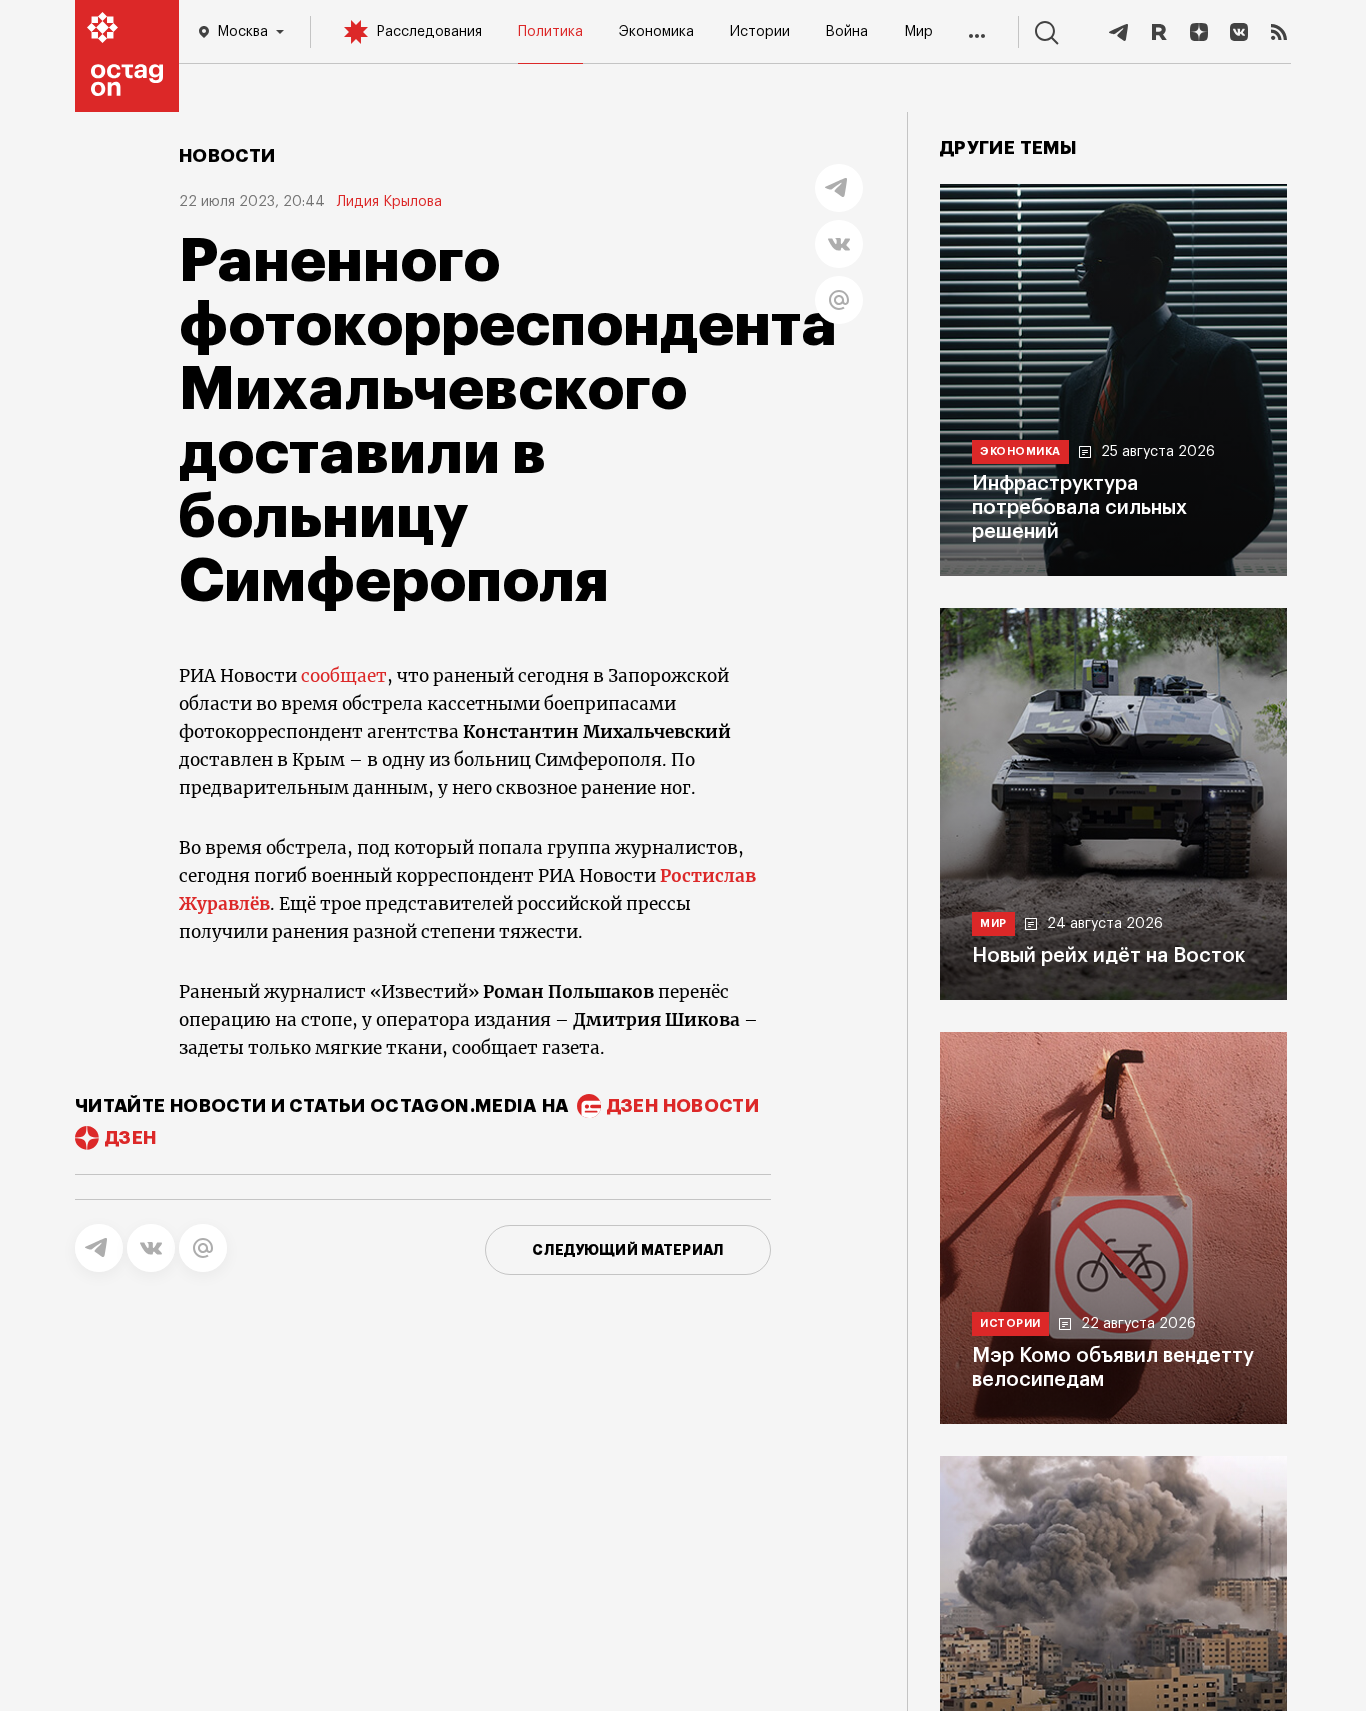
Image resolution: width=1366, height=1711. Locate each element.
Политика (550, 32)
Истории (760, 32)
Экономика (656, 32)
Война (846, 32)
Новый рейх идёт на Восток (1108, 956)
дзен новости (683, 1106)
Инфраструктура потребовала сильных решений (1079, 508)
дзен (130, 1138)
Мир (918, 32)
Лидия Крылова (389, 202)
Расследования (429, 32)
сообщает (344, 676)
